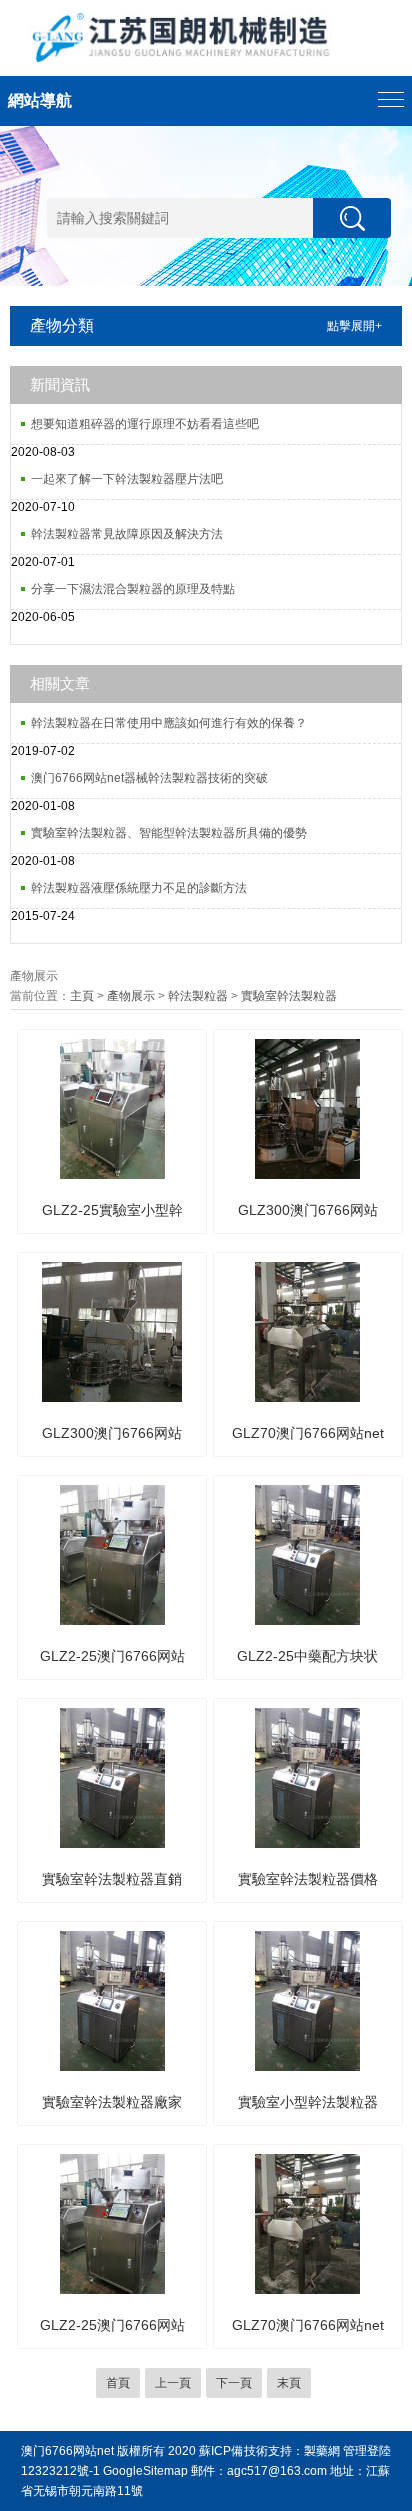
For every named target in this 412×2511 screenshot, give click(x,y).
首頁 (118, 2383)
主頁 (82, 996)
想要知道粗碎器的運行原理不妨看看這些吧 (145, 424)
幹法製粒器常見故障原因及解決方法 (127, 534)
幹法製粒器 (198, 996)
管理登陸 (367, 2451)
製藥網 (322, 2451)
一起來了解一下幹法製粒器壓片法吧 (127, 479)
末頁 (289, 2383)
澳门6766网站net (67, 2451)
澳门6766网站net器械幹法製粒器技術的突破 (149, 778)
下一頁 (234, 2383)
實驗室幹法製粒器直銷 (112, 1879)
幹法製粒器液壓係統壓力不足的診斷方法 (139, 888)
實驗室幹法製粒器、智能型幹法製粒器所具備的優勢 (169, 833)
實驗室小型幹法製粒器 (308, 2102)
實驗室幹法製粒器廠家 (112, 2102)
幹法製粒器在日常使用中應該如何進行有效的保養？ (169, 723)
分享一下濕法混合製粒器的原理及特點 (133, 589)
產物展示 (131, 996)
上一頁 (173, 2383)
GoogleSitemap (145, 2471)
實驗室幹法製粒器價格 (308, 1879)
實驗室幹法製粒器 (289, 996)
